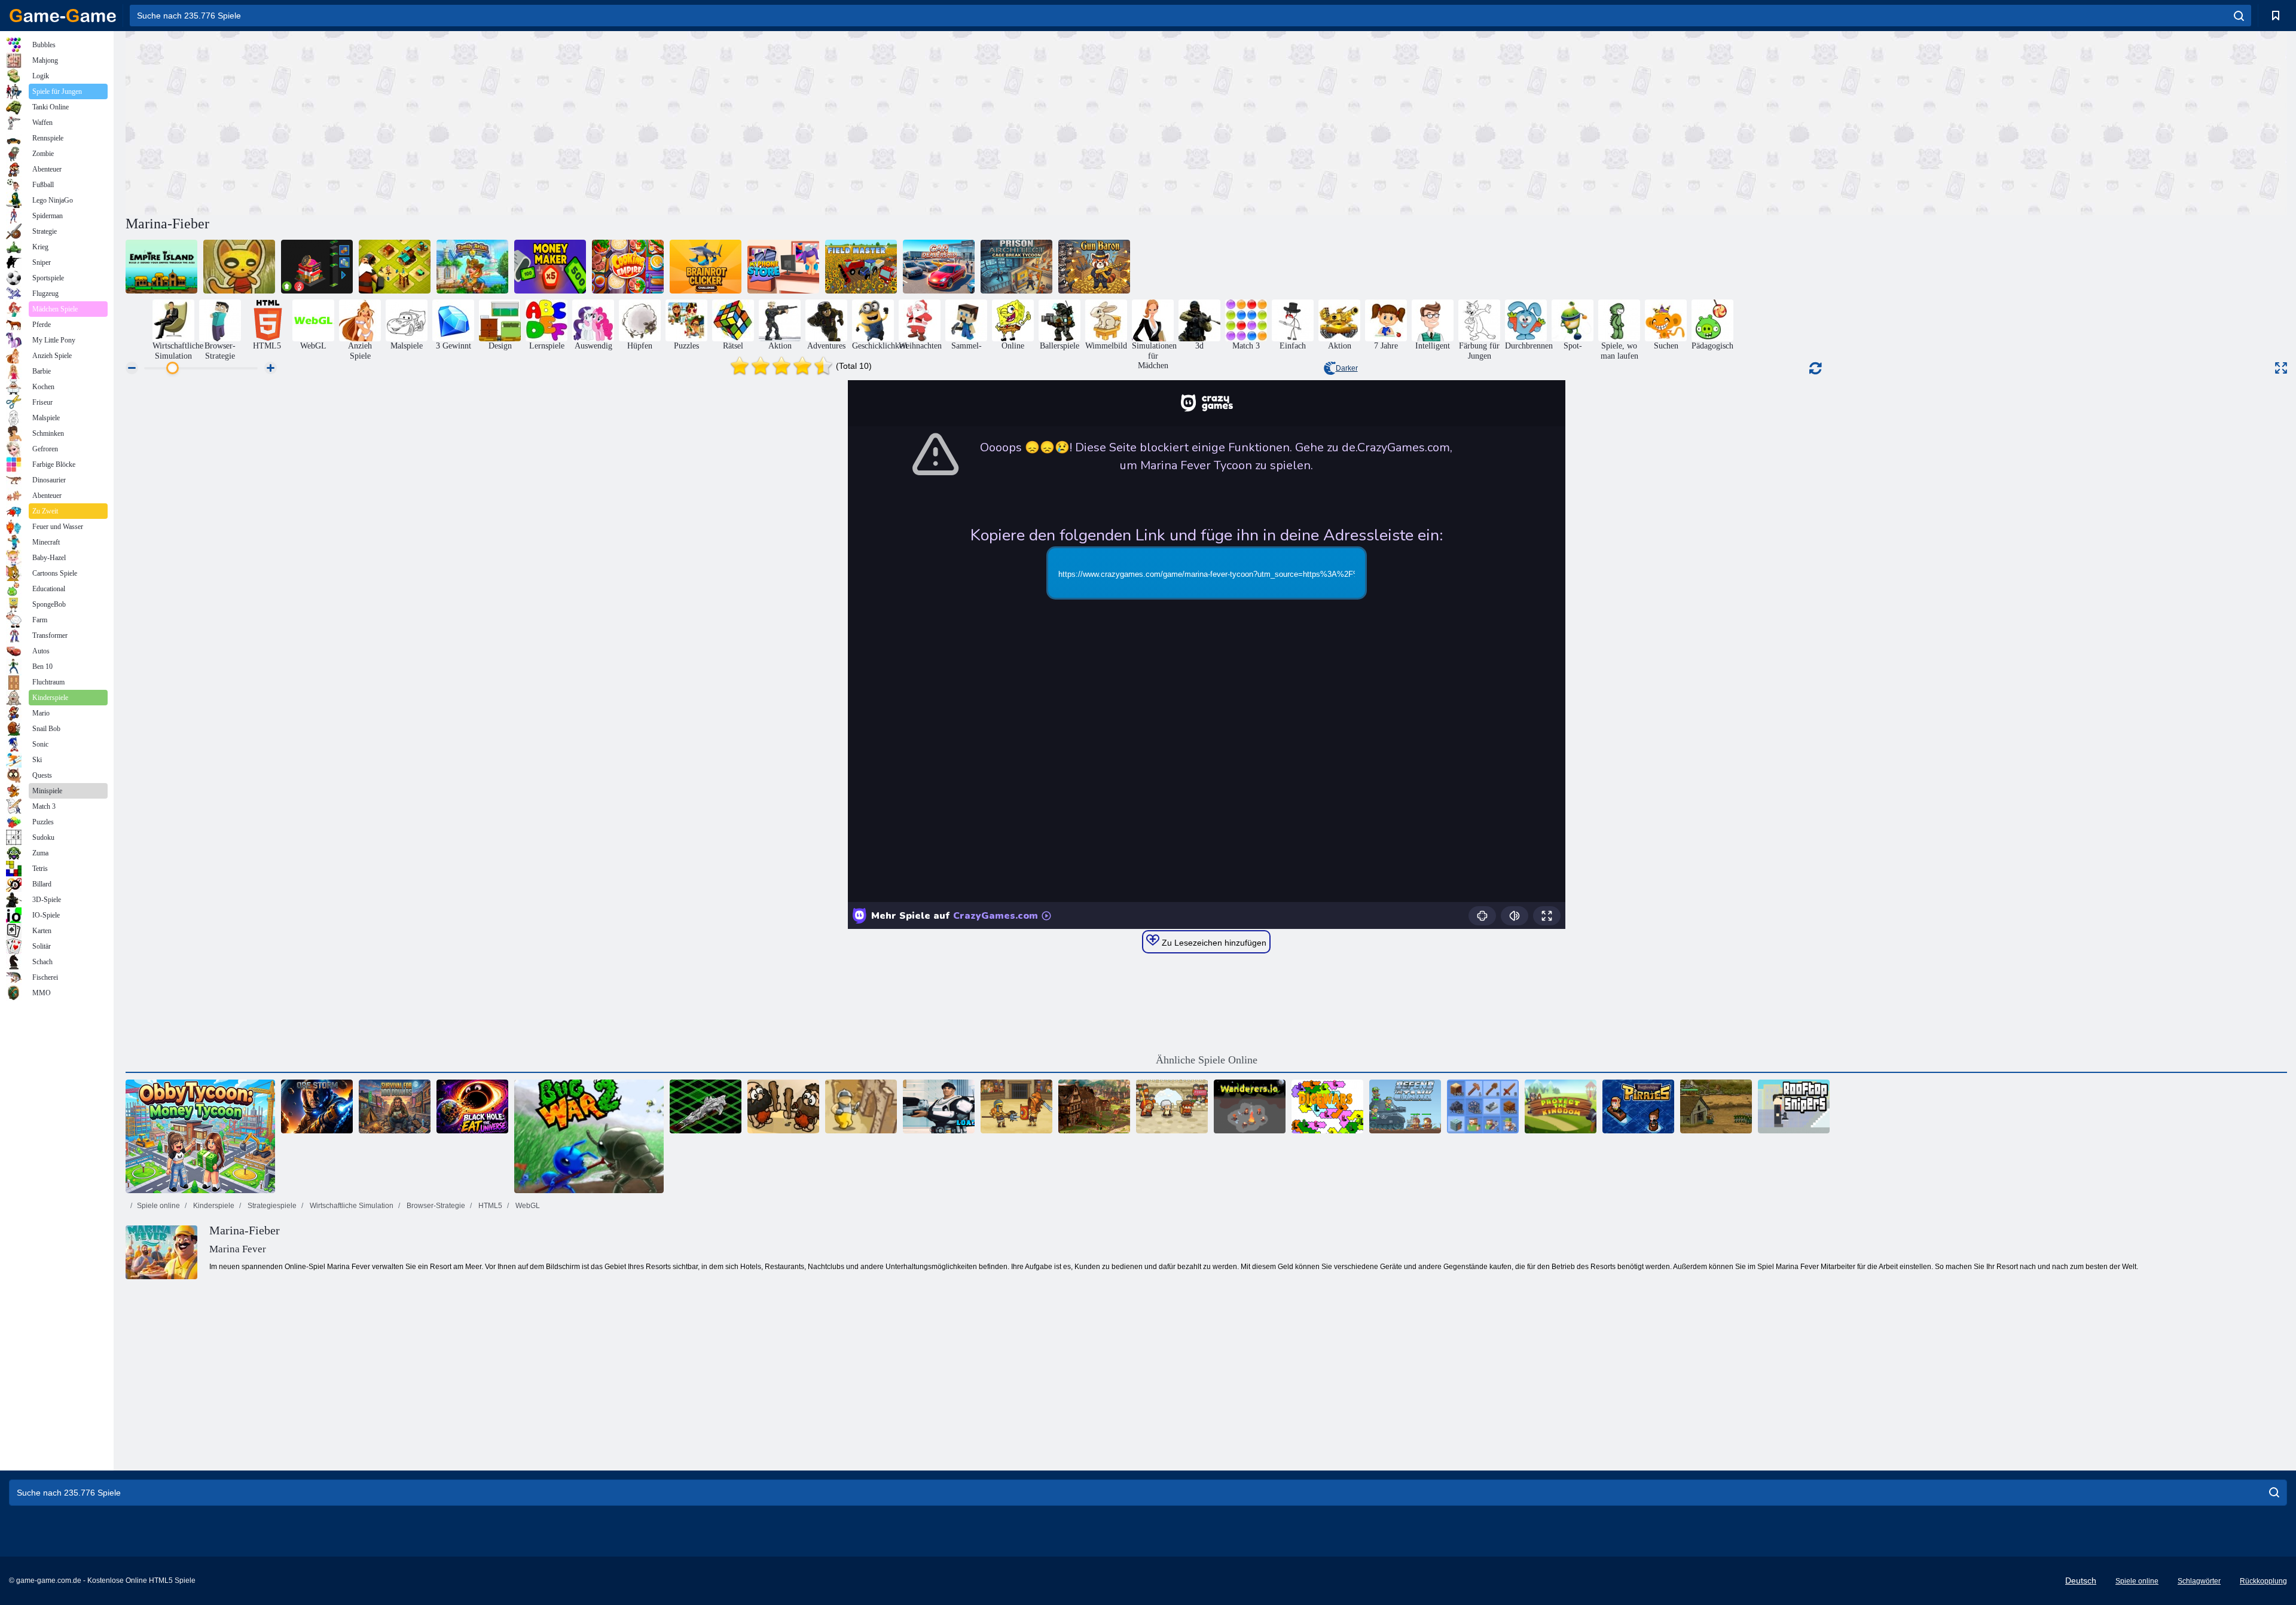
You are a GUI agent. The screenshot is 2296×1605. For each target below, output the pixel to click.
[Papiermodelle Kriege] (239, 267)
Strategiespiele (271, 1206)
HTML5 (489, 1206)
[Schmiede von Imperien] (1094, 1106)
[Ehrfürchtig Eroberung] (783, 1106)
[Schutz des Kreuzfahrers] (861, 1106)
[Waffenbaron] (1094, 267)
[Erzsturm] (317, 1106)
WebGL (527, 1206)
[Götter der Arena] (1016, 1106)
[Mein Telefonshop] (783, 267)
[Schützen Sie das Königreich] (1561, 1106)
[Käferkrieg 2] (589, 1136)
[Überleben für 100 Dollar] (395, 1106)
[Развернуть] (2281, 368)
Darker (1347, 368)
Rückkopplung (2263, 1581)
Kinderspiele (213, 1206)
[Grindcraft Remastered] (1483, 1106)
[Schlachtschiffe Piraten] (1638, 1106)
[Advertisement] (666, 121)
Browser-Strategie (435, 1206)
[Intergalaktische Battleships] (706, 1106)
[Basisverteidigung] (1716, 1106)
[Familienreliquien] (472, 267)
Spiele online (158, 1206)
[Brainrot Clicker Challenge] (706, 267)
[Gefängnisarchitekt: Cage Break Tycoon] (1016, 267)
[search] (2239, 16)
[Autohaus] (939, 267)
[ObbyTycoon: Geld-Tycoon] (200, 1136)
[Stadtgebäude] (395, 267)
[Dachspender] (1794, 1106)
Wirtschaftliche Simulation (351, 1206)
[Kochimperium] (628, 267)
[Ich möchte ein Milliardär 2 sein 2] (317, 267)
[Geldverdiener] (550, 267)
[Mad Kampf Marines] (939, 1106)
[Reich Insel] (161, 267)
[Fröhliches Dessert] (1172, 1106)
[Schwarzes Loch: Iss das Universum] (472, 1106)
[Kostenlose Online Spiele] (63, 16)
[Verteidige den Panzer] (1405, 1106)
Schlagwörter (2199, 1581)
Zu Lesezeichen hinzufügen (1213, 943)
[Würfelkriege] (1327, 1106)
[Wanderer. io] (1250, 1106)
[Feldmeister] (861, 267)
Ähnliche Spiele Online (1207, 1060)
